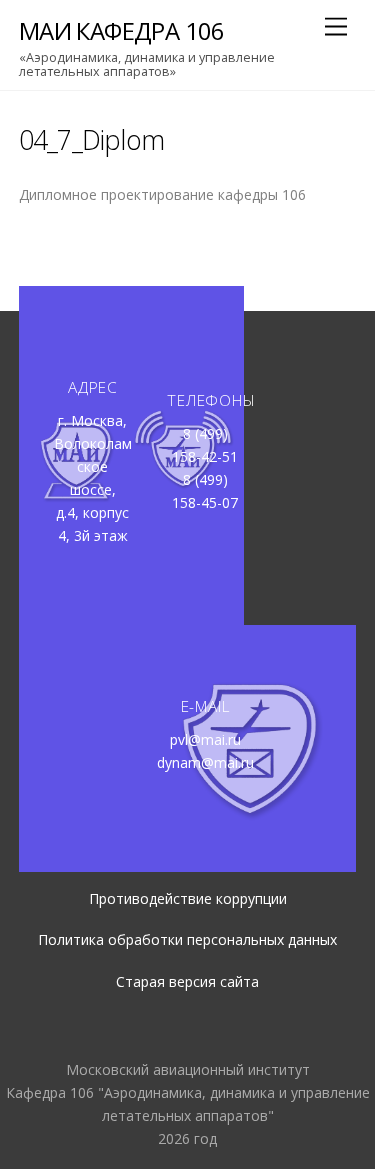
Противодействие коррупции (188, 898)
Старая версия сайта (187, 981)
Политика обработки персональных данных (187, 939)
